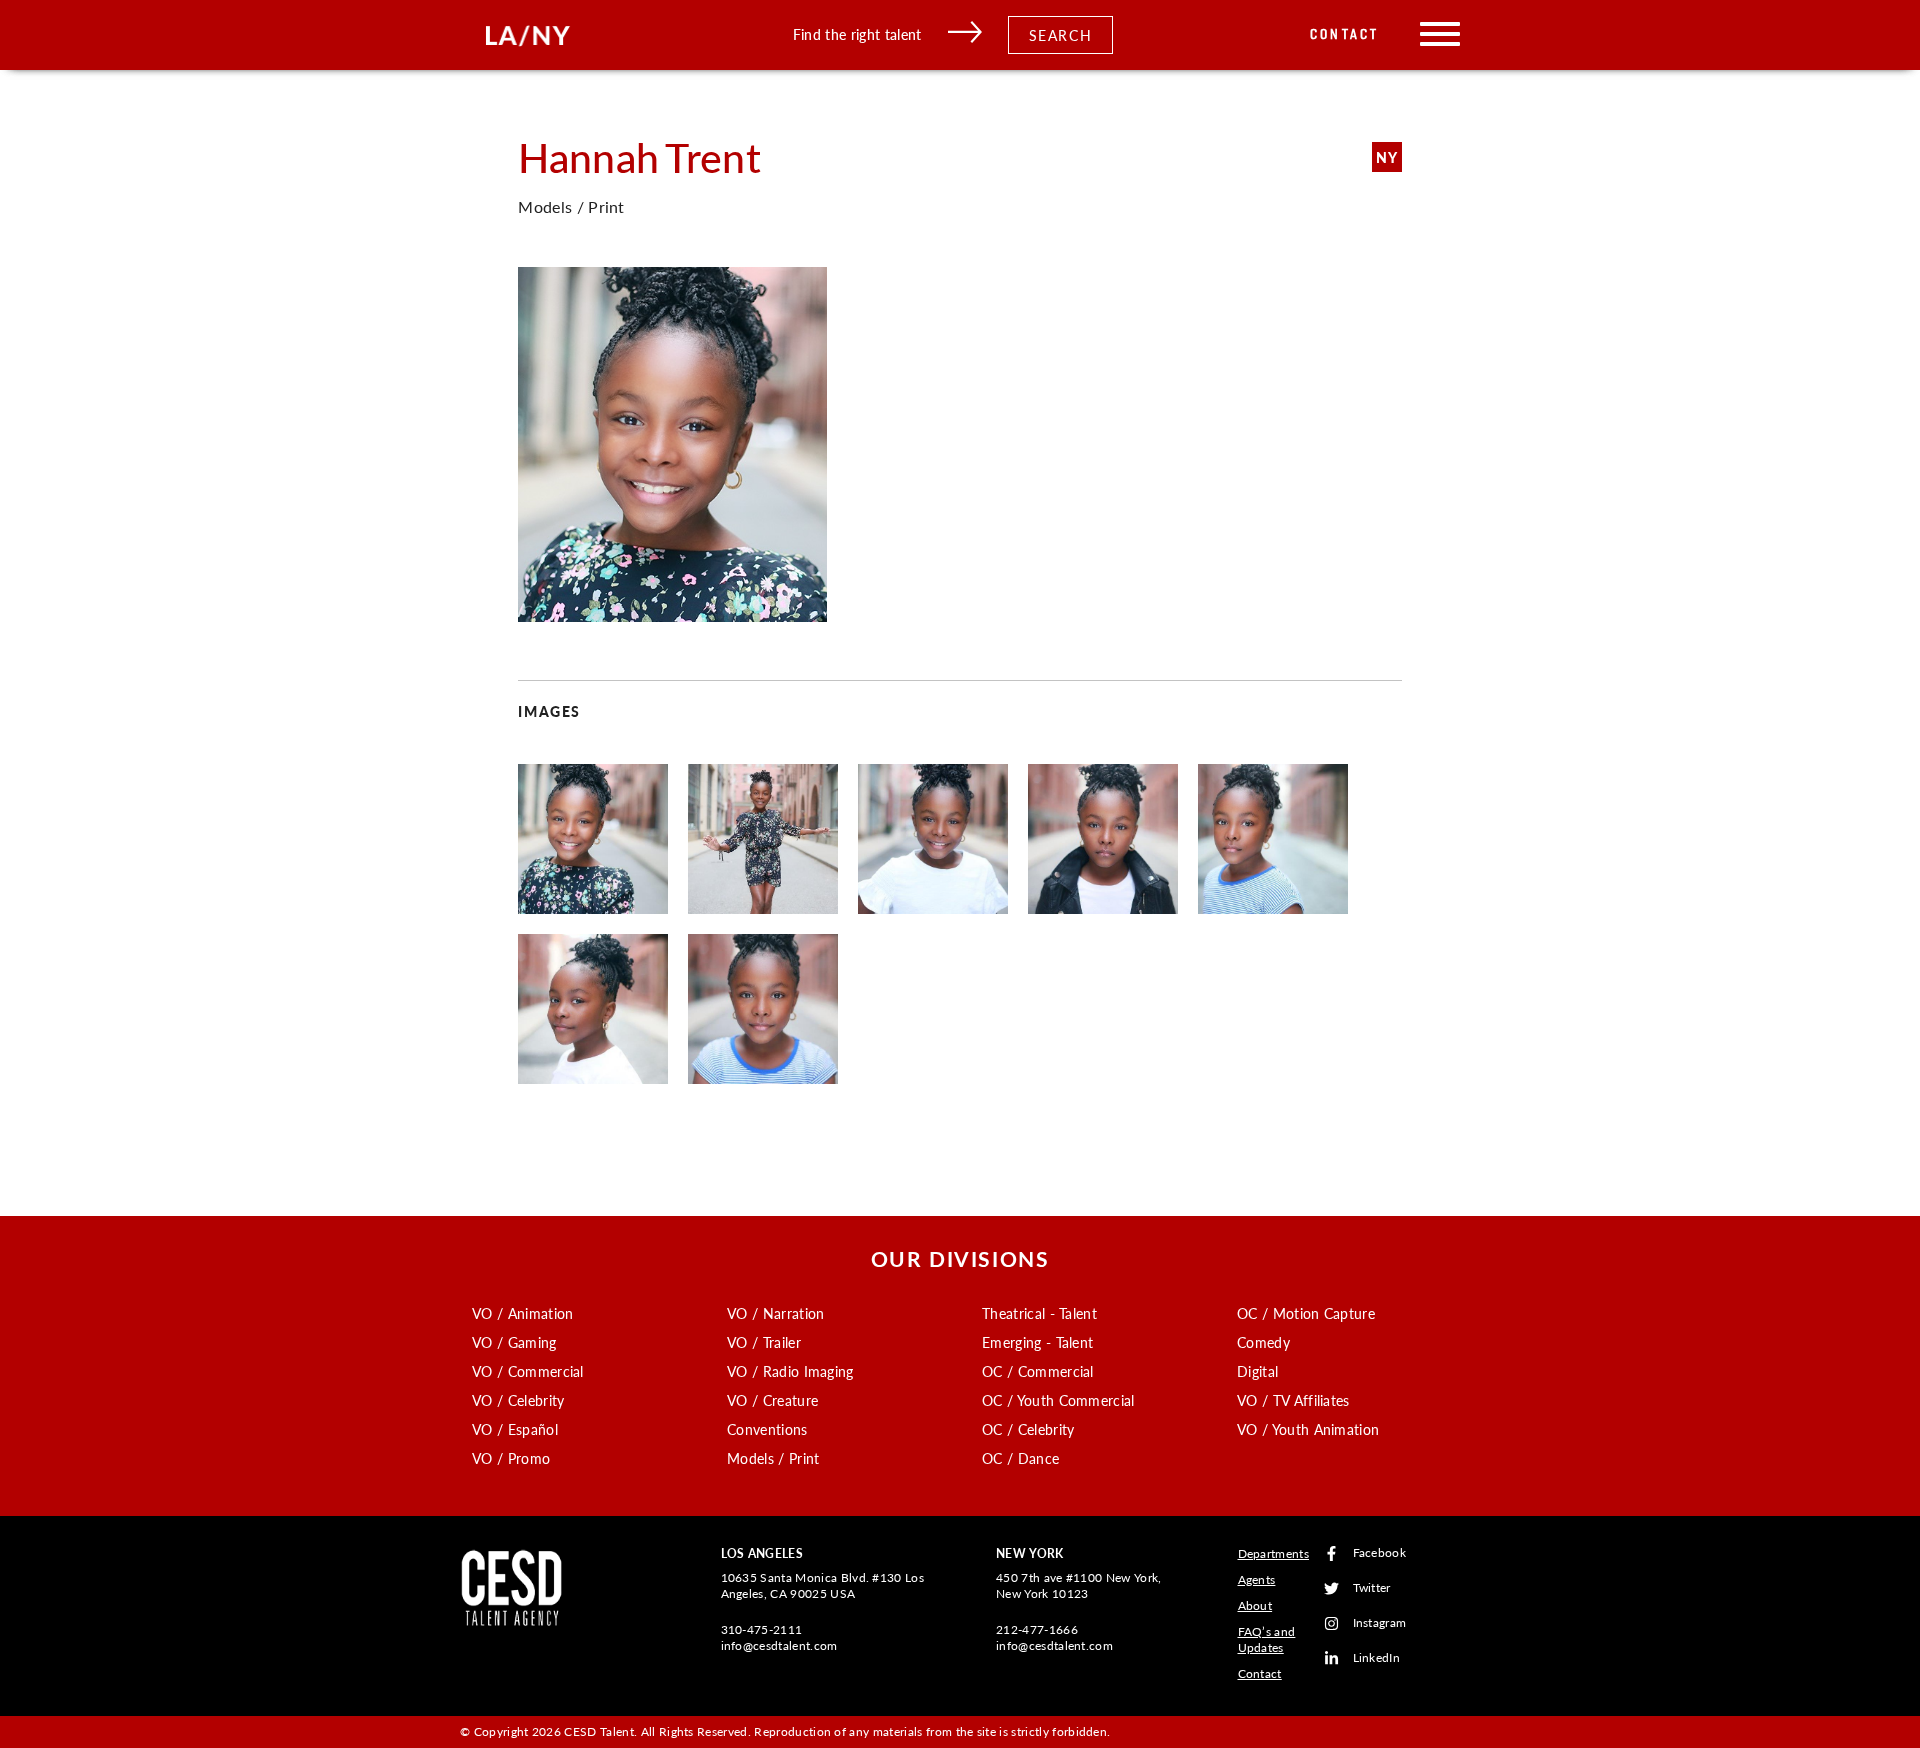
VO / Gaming (514, 1342)
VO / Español (515, 1429)
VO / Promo (511, 1458)
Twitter (1372, 1588)
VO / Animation (522, 1313)
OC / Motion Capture (1306, 1313)
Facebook (1380, 1553)
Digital (1257, 1371)
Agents (1257, 1579)
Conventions (767, 1429)
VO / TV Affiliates (1293, 1400)
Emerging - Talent (1037, 1342)
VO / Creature (772, 1400)
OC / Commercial (1038, 1371)
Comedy (1263, 1342)
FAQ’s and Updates (1267, 1639)
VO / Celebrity (518, 1400)
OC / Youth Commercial (1058, 1400)
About (1255, 1605)
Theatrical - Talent (1039, 1313)
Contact (1344, 34)
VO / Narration (775, 1313)
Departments (1274, 1553)
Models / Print (773, 1458)
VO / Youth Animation (1308, 1429)
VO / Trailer (764, 1342)
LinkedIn (1377, 1658)
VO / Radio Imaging (790, 1371)
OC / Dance (1020, 1458)
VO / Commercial (528, 1371)
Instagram (1380, 1623)
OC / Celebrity (1028, 1429)
